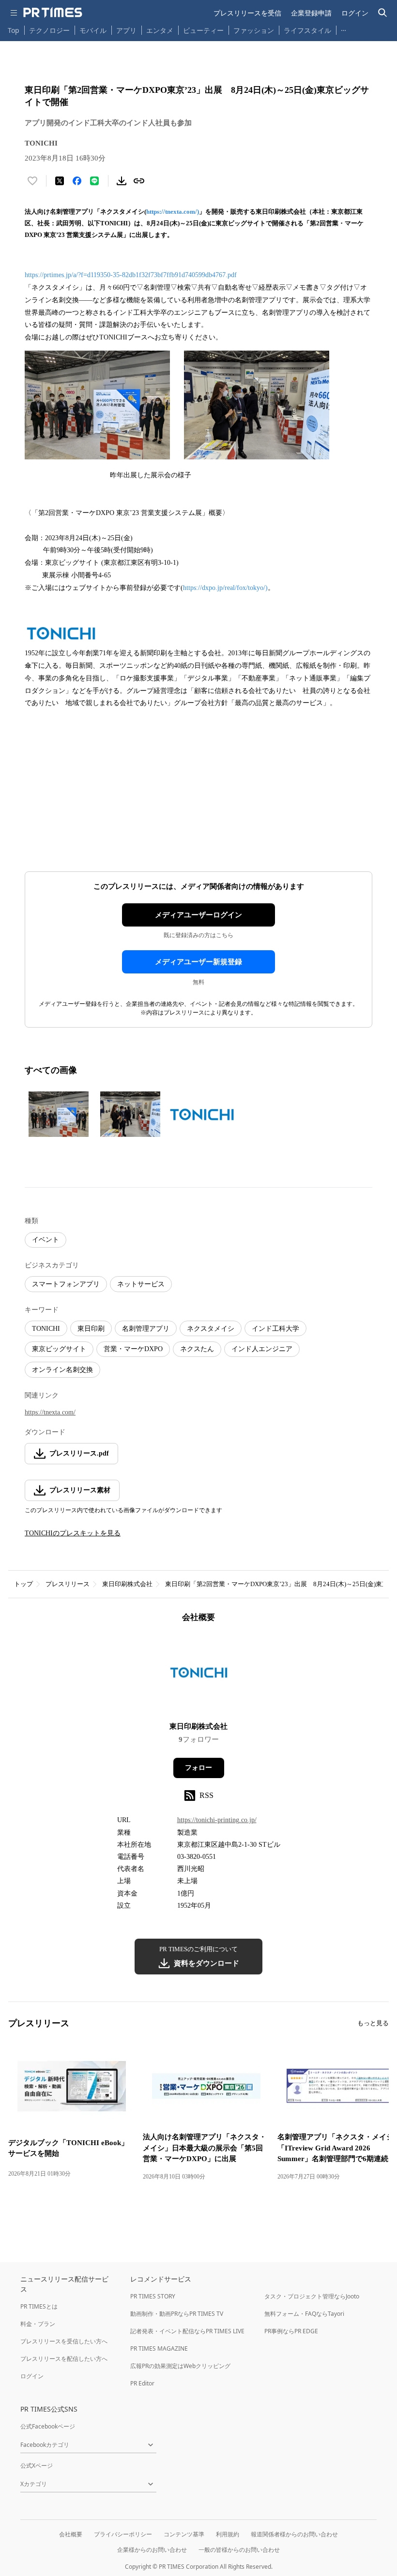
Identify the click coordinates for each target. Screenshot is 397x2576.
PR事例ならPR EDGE (291, 2331)
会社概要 (71, 2534)
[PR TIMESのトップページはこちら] (53, 13)
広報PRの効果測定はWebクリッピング (180, 2366)
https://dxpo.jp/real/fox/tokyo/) (225, 588)
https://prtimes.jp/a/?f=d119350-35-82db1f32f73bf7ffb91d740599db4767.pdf (131, 275)
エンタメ (160, 30)
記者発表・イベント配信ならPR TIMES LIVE (187, 2331)
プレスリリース (68, 1584)
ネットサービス (141, 1284)
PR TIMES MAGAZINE (159, 2348)
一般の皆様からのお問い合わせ (239, 2550)
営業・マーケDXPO (133, 1349)
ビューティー (203, 30)
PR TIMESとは (39, 2306)
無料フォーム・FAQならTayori (304, 2314)
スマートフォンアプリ (66, 1284)
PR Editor (142, 2383)
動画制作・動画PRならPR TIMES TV (177, 2314)
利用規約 (228, 2534)
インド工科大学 (275, 1329)
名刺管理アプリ (146, 1329)
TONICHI (46, 1329)
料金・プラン (38, 2324)
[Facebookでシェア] (77, 181)
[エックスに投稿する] (60, 181)
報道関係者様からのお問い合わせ (294, 2534)
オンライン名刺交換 (62, 1370)
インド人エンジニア (262, 1349)
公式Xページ (37, 2466)
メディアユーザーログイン (198, 915)
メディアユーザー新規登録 (198, 962)
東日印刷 (91, 1329)
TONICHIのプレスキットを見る (73, 1533)
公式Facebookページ (48, 2426)
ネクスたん (197, 1349)
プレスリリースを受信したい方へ (64, 2341)
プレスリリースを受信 (247, 13)
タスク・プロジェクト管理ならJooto (312, 2296)
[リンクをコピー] (139, 181)
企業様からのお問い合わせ (152, 2550)
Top (14, 30)
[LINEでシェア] (94, 181)
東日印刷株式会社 (127, 1584)
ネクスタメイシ (211, 1329)
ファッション (254, 30)
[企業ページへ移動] (199, 1675)
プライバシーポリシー (123, 2534)
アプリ (126, 30)
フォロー (198, 1768)
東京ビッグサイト (59, 1349)
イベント (46, 1240)
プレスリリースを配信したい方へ (64, 2359)
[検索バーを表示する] (383, 13)
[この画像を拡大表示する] (59, 1114)
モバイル (93, 30)
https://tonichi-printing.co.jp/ (217, 1820)
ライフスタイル (307, 30)
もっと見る (373, 2023)
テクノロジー (49, 30)
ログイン (355, 13)
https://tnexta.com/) (173, 212)
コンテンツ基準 (184, 2534)
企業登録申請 (311, 13)
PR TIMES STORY (153, 2296)
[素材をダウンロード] (122, 181)
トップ (23, 1584)
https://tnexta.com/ (50, 1412)
